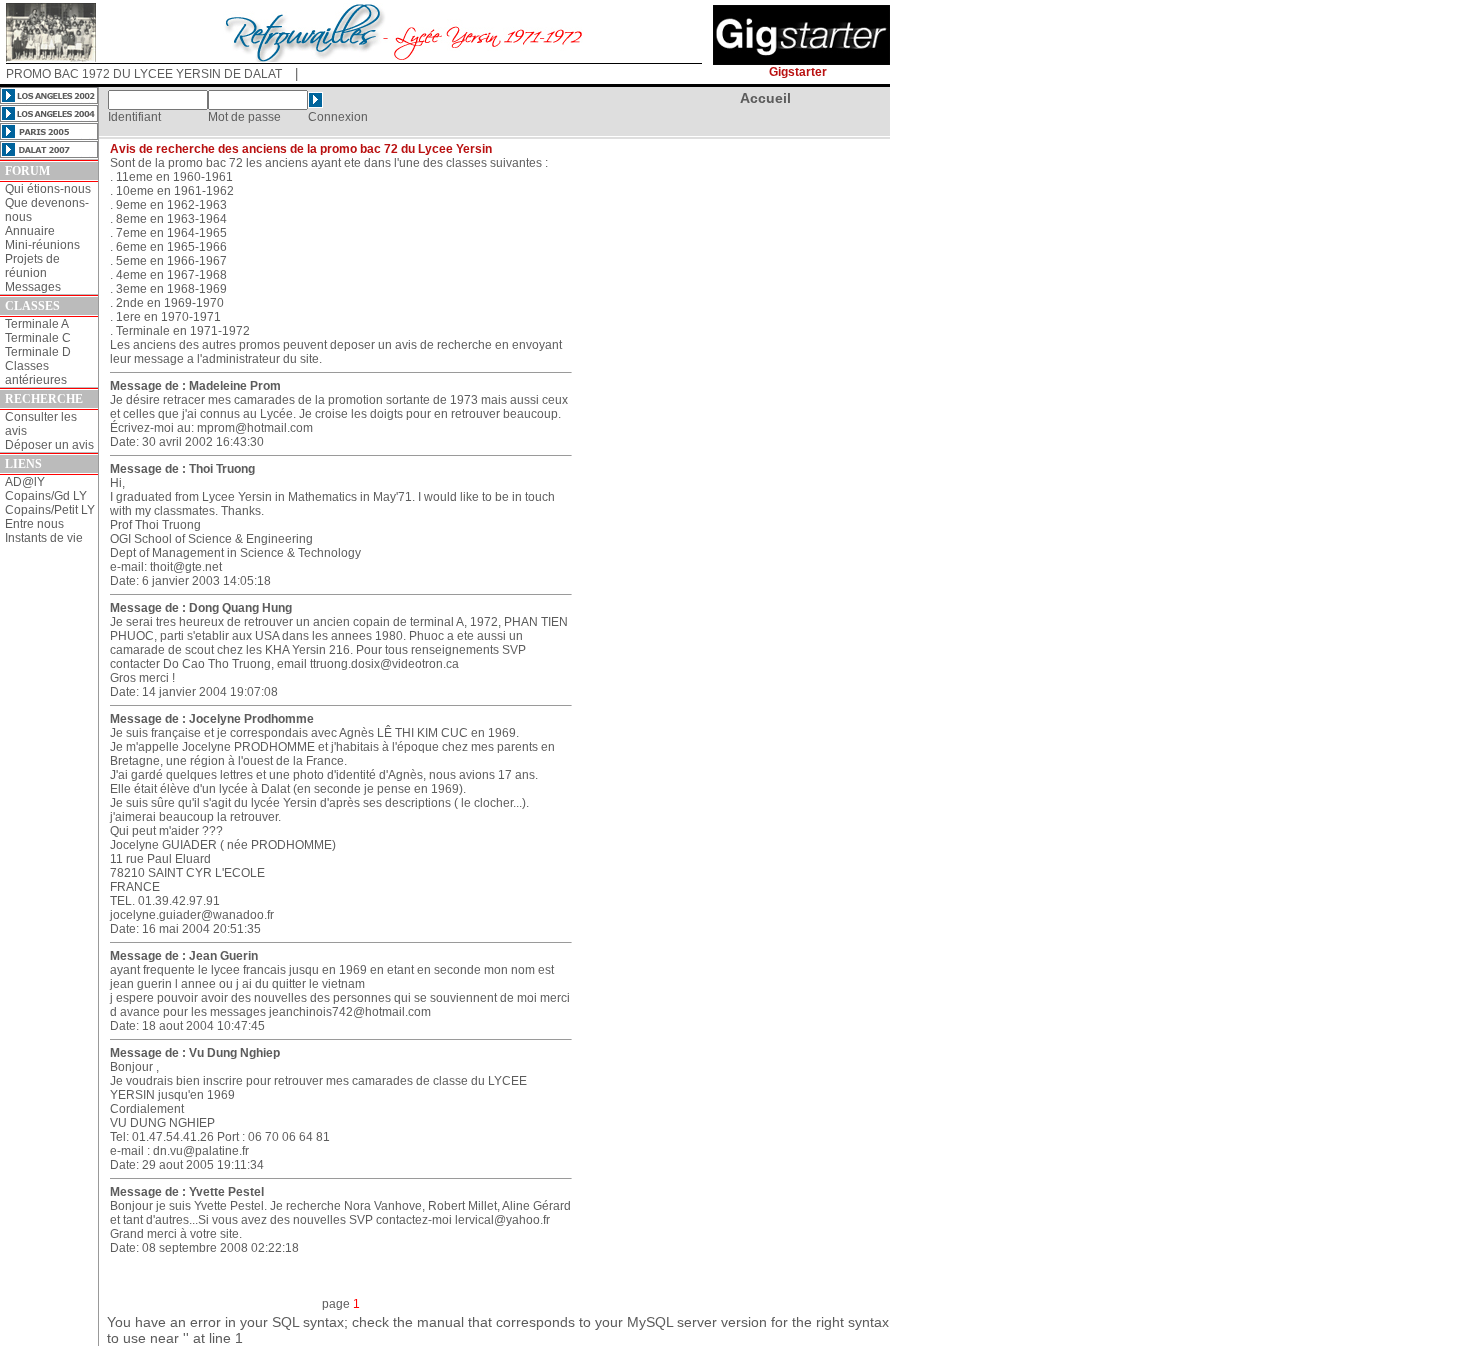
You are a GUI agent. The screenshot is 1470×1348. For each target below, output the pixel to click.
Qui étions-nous (48, 189)
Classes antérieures (36, 373)
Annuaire (30, 231)
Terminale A (37, 324)
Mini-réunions (42, 245)
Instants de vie (44, 538)
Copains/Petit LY (50, 510)
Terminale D (38, 352)
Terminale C (38, 338)
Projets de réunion (32, 266)
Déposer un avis (49, 445)
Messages (33, 287)
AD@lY (25, 482)
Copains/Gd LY (46, 496)
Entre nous (34, 524)
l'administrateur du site (258, 359)
